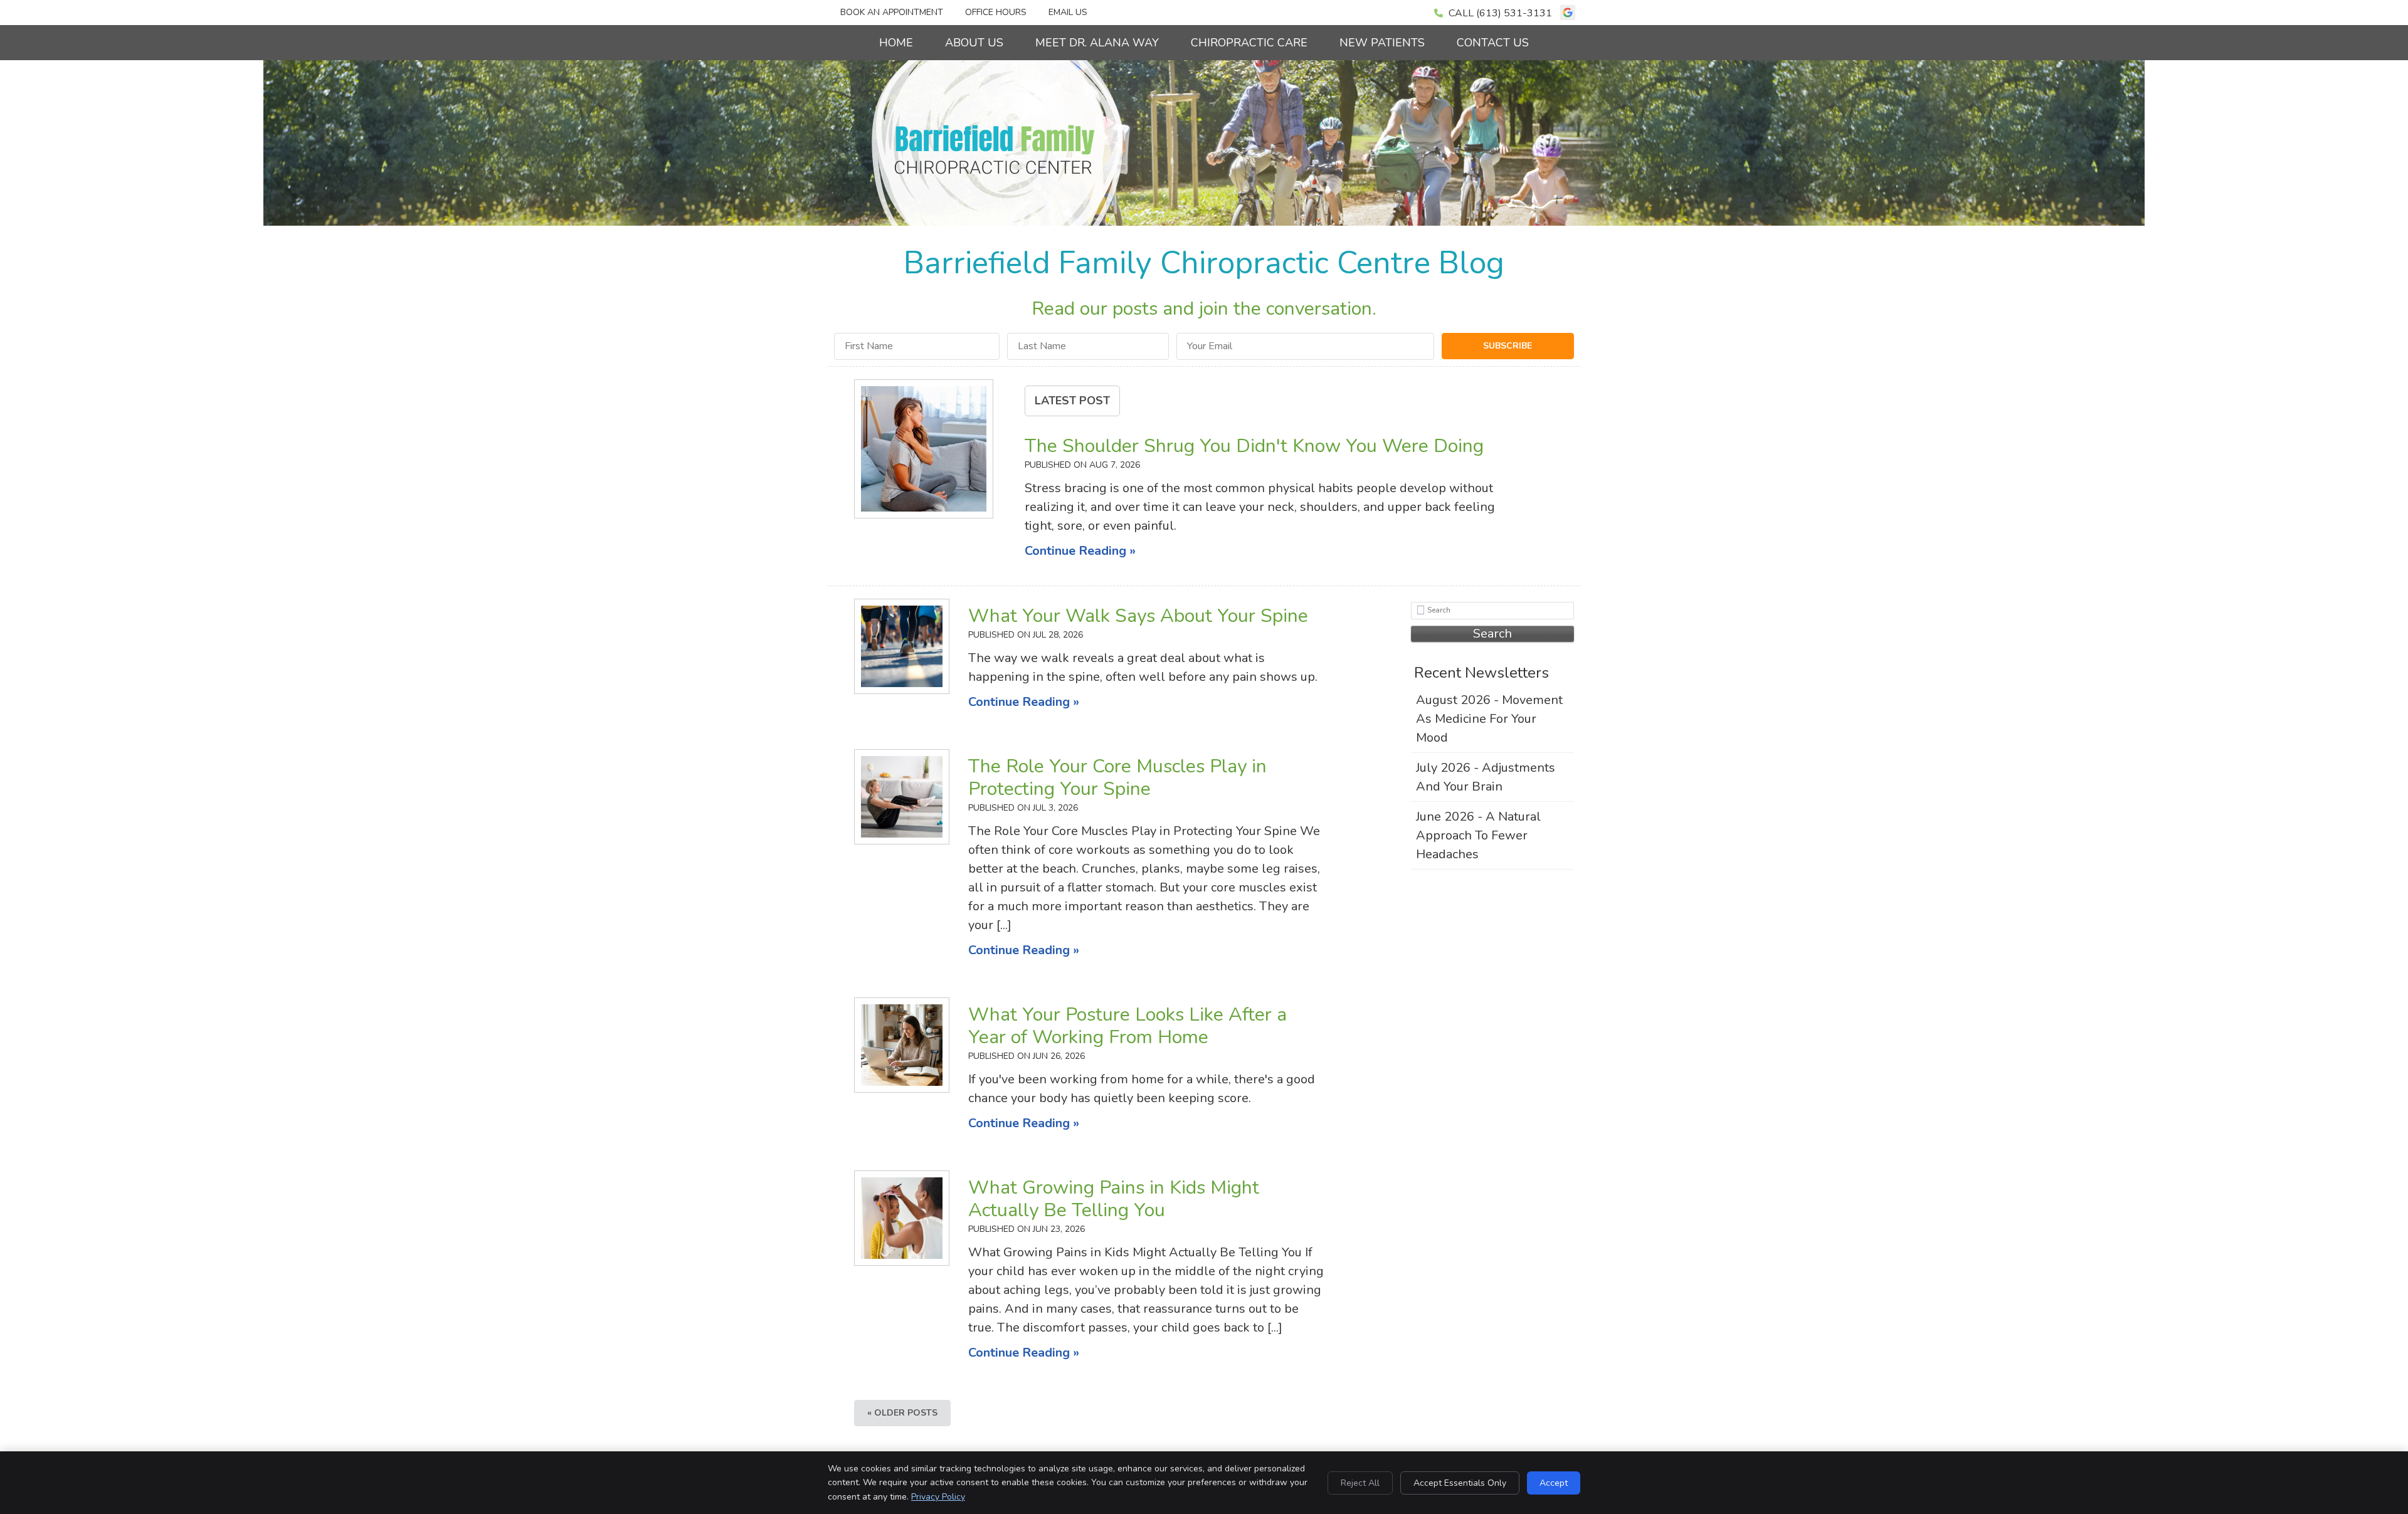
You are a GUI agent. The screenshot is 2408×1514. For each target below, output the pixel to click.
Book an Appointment (892, 12)
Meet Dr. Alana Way (1097, 43)
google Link (1568, 13)
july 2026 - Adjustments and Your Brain (1486, 777)
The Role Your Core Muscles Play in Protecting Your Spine (1117, 778)
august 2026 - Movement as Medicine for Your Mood (1489, 719)
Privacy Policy (938, 1497)
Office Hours (996, 12)
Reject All (1360, 1483)
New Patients (1382, 43)
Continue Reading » (1080, 551)
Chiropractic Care (1249, 43)
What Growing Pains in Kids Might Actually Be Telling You (1114, 1199)
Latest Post (1072, 401)
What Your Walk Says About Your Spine (1138, 616)
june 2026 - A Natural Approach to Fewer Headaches (1478, 835)
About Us (974, 43)
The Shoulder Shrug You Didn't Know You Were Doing (1254, 446)
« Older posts (902, 1413)
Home (896, 43)
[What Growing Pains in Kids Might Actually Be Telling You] (902, 1218)
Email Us (1068, 12)
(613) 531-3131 (1514, 13)
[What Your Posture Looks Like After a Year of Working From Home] (902, 1045)
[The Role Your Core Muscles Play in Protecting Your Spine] (902, 797)
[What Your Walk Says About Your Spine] (902, 646)
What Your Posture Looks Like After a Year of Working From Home (1127, 1026)
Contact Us (1493, 43)
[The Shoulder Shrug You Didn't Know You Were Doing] (924, 452)
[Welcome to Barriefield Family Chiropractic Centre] (995, 173)
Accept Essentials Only (1460, 1483)
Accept (1554, 1483)
